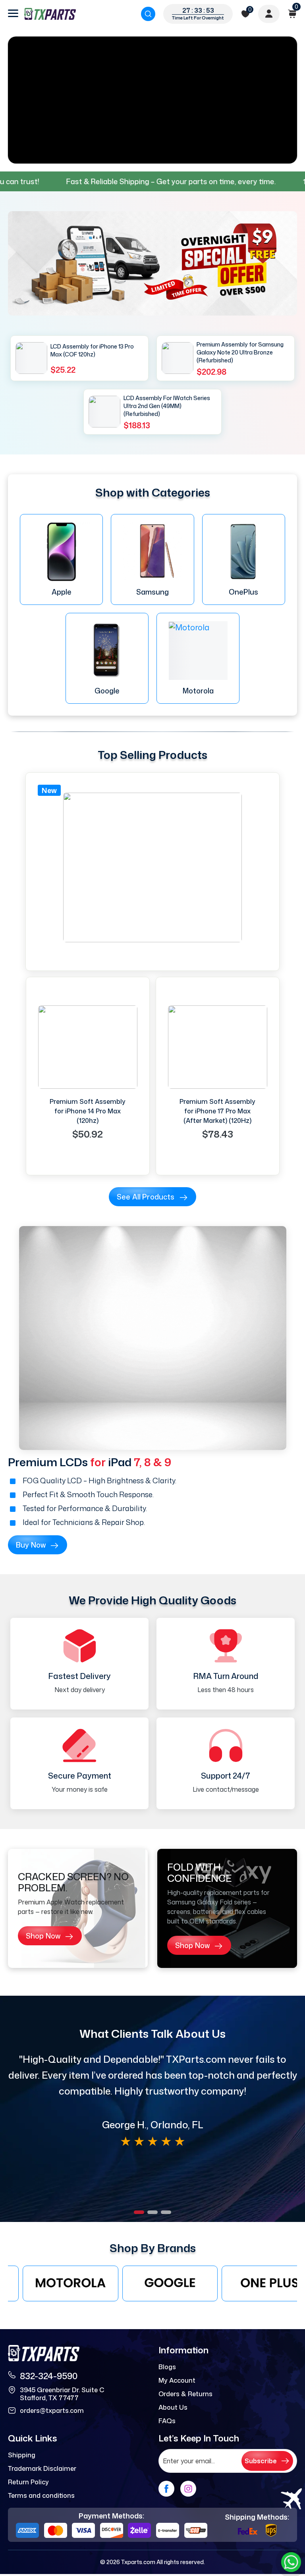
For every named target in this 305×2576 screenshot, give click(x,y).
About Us (173, 2407)
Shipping (22, 2455)
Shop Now (43, 1936)
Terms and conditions (41, 2495)
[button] (139, 2212)
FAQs (167, 2421)
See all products (146, 1197)
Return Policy (28, 2482)
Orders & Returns (185, 2394)
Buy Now (31, 1545)
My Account (177, 2380)
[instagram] (188, 2489)
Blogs (167, 2367)
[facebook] (166, 2489)
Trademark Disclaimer (42, 2468)
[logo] (50, 14)
